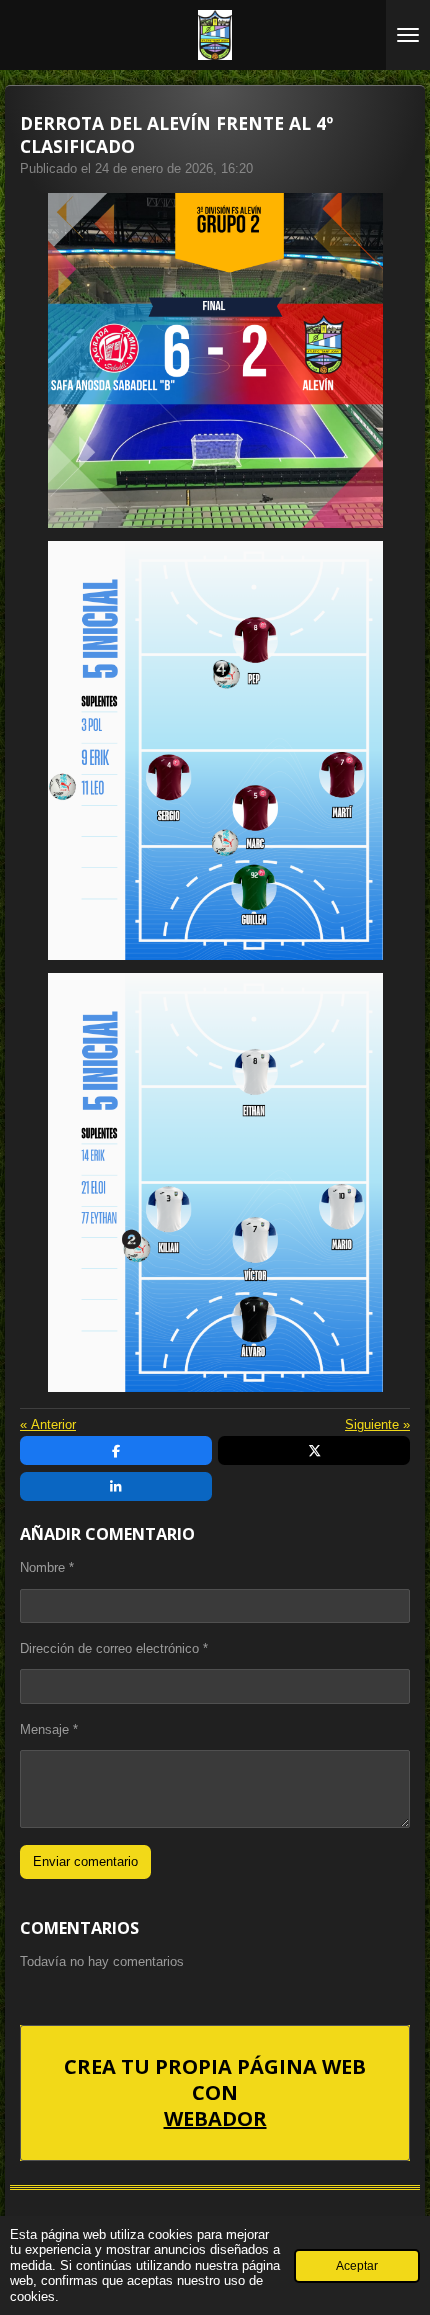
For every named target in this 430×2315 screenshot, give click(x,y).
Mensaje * (49, 1729)
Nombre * (47, 1567)
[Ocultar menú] (408, 35)
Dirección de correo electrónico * (114, 1648)
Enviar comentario (85, 1861)
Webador (215, 2119)
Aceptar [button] (357, 2265)
